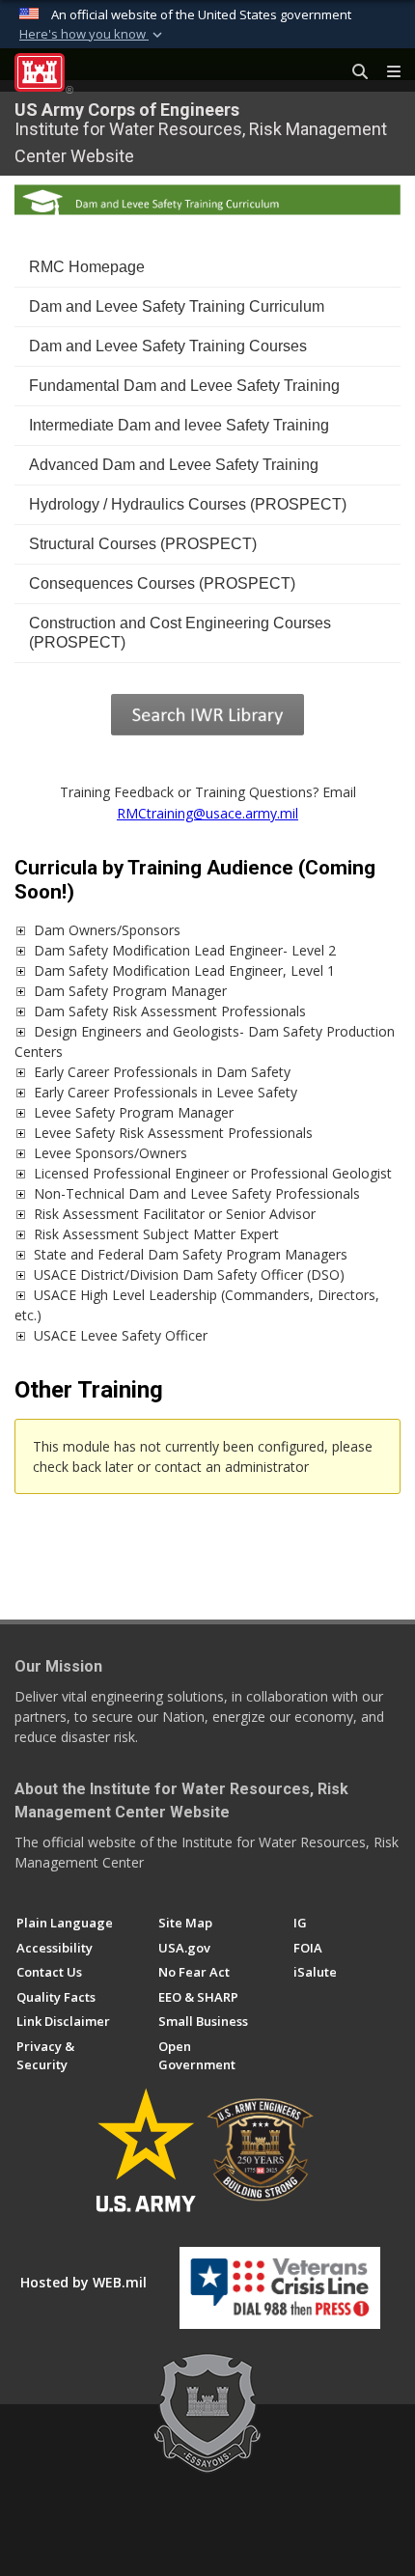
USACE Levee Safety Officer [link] (121, 1335)
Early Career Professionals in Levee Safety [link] (166, 1092)
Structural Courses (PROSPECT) (143, 544)
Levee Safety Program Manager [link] (134, 1112)
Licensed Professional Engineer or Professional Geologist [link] (213, 1173)
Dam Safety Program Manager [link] (130, 991)
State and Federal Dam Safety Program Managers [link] (191, 1254)
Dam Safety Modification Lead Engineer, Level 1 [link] (184, 970)
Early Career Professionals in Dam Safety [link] (162, 1072)
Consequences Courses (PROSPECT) (162, 583)
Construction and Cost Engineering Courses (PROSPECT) (180, 633)
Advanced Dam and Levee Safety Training (174, 465)
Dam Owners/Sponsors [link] (107, 930)
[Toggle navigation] (386, 72)
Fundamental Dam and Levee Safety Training (184, 386)
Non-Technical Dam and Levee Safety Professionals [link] (197, 1193)
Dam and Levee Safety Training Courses (168, 346)
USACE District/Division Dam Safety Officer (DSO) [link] (189, 1274)
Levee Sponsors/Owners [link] (111, 1153)
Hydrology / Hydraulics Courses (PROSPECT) (188, 504)
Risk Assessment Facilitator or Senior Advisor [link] (175, 1214)
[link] (20, 930)
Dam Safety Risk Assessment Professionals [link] (170, 1011)
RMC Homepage (87, 267)
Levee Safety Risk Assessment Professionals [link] (173, 1133)
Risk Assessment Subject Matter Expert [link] (156, 1234)
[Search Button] (353, 72)
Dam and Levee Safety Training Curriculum (177, 306)
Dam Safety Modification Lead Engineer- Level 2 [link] (185, 950)
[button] (93, 35)
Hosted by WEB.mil (83, 2282)
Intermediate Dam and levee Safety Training (179, 425)
